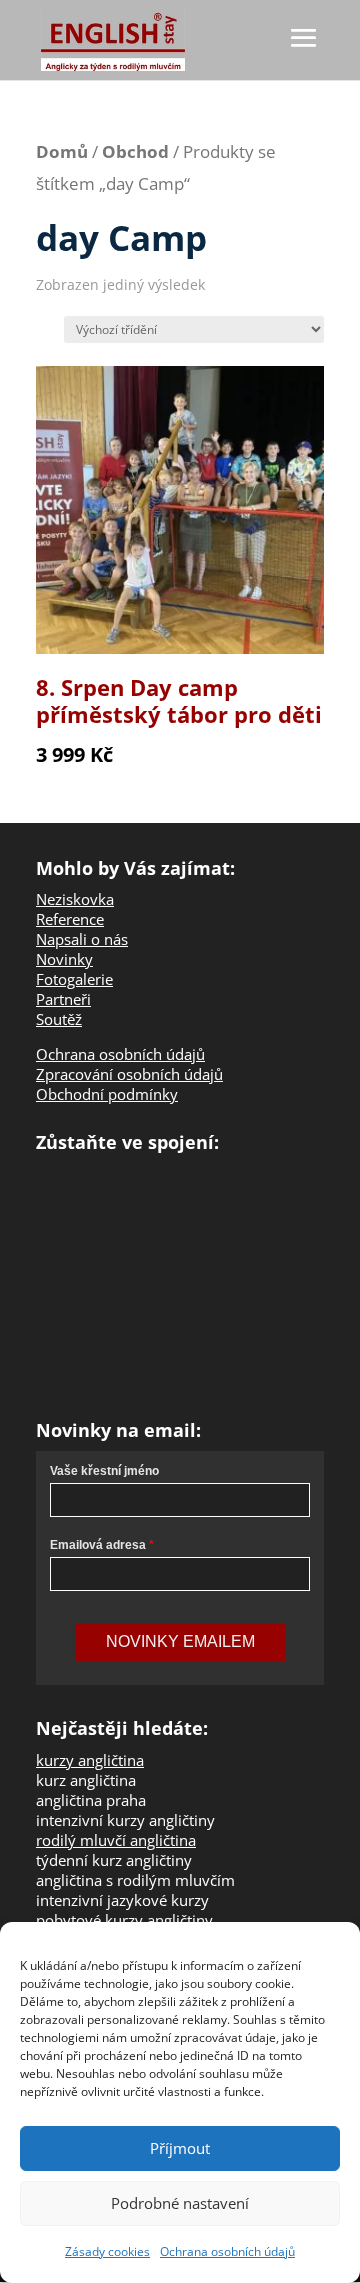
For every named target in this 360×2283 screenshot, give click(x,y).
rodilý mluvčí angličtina (116, 1840)
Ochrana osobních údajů (227, 2251)
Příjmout (180, 2148)
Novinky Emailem (180, 1641)
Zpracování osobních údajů (129, 1074)
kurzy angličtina (90, 1760)
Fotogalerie (74, 979)
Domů (62, 151)
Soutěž (59, 1019)
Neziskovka (75, 899)
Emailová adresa (98, 1545)
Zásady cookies (107, 2251)
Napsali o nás (82, 939)
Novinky (64, 959)
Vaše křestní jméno (104, 1471)
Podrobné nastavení (180, 2203)
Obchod (135, 151)
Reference (70, 919)
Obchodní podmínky (107, 1094)
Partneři (63, 999)
